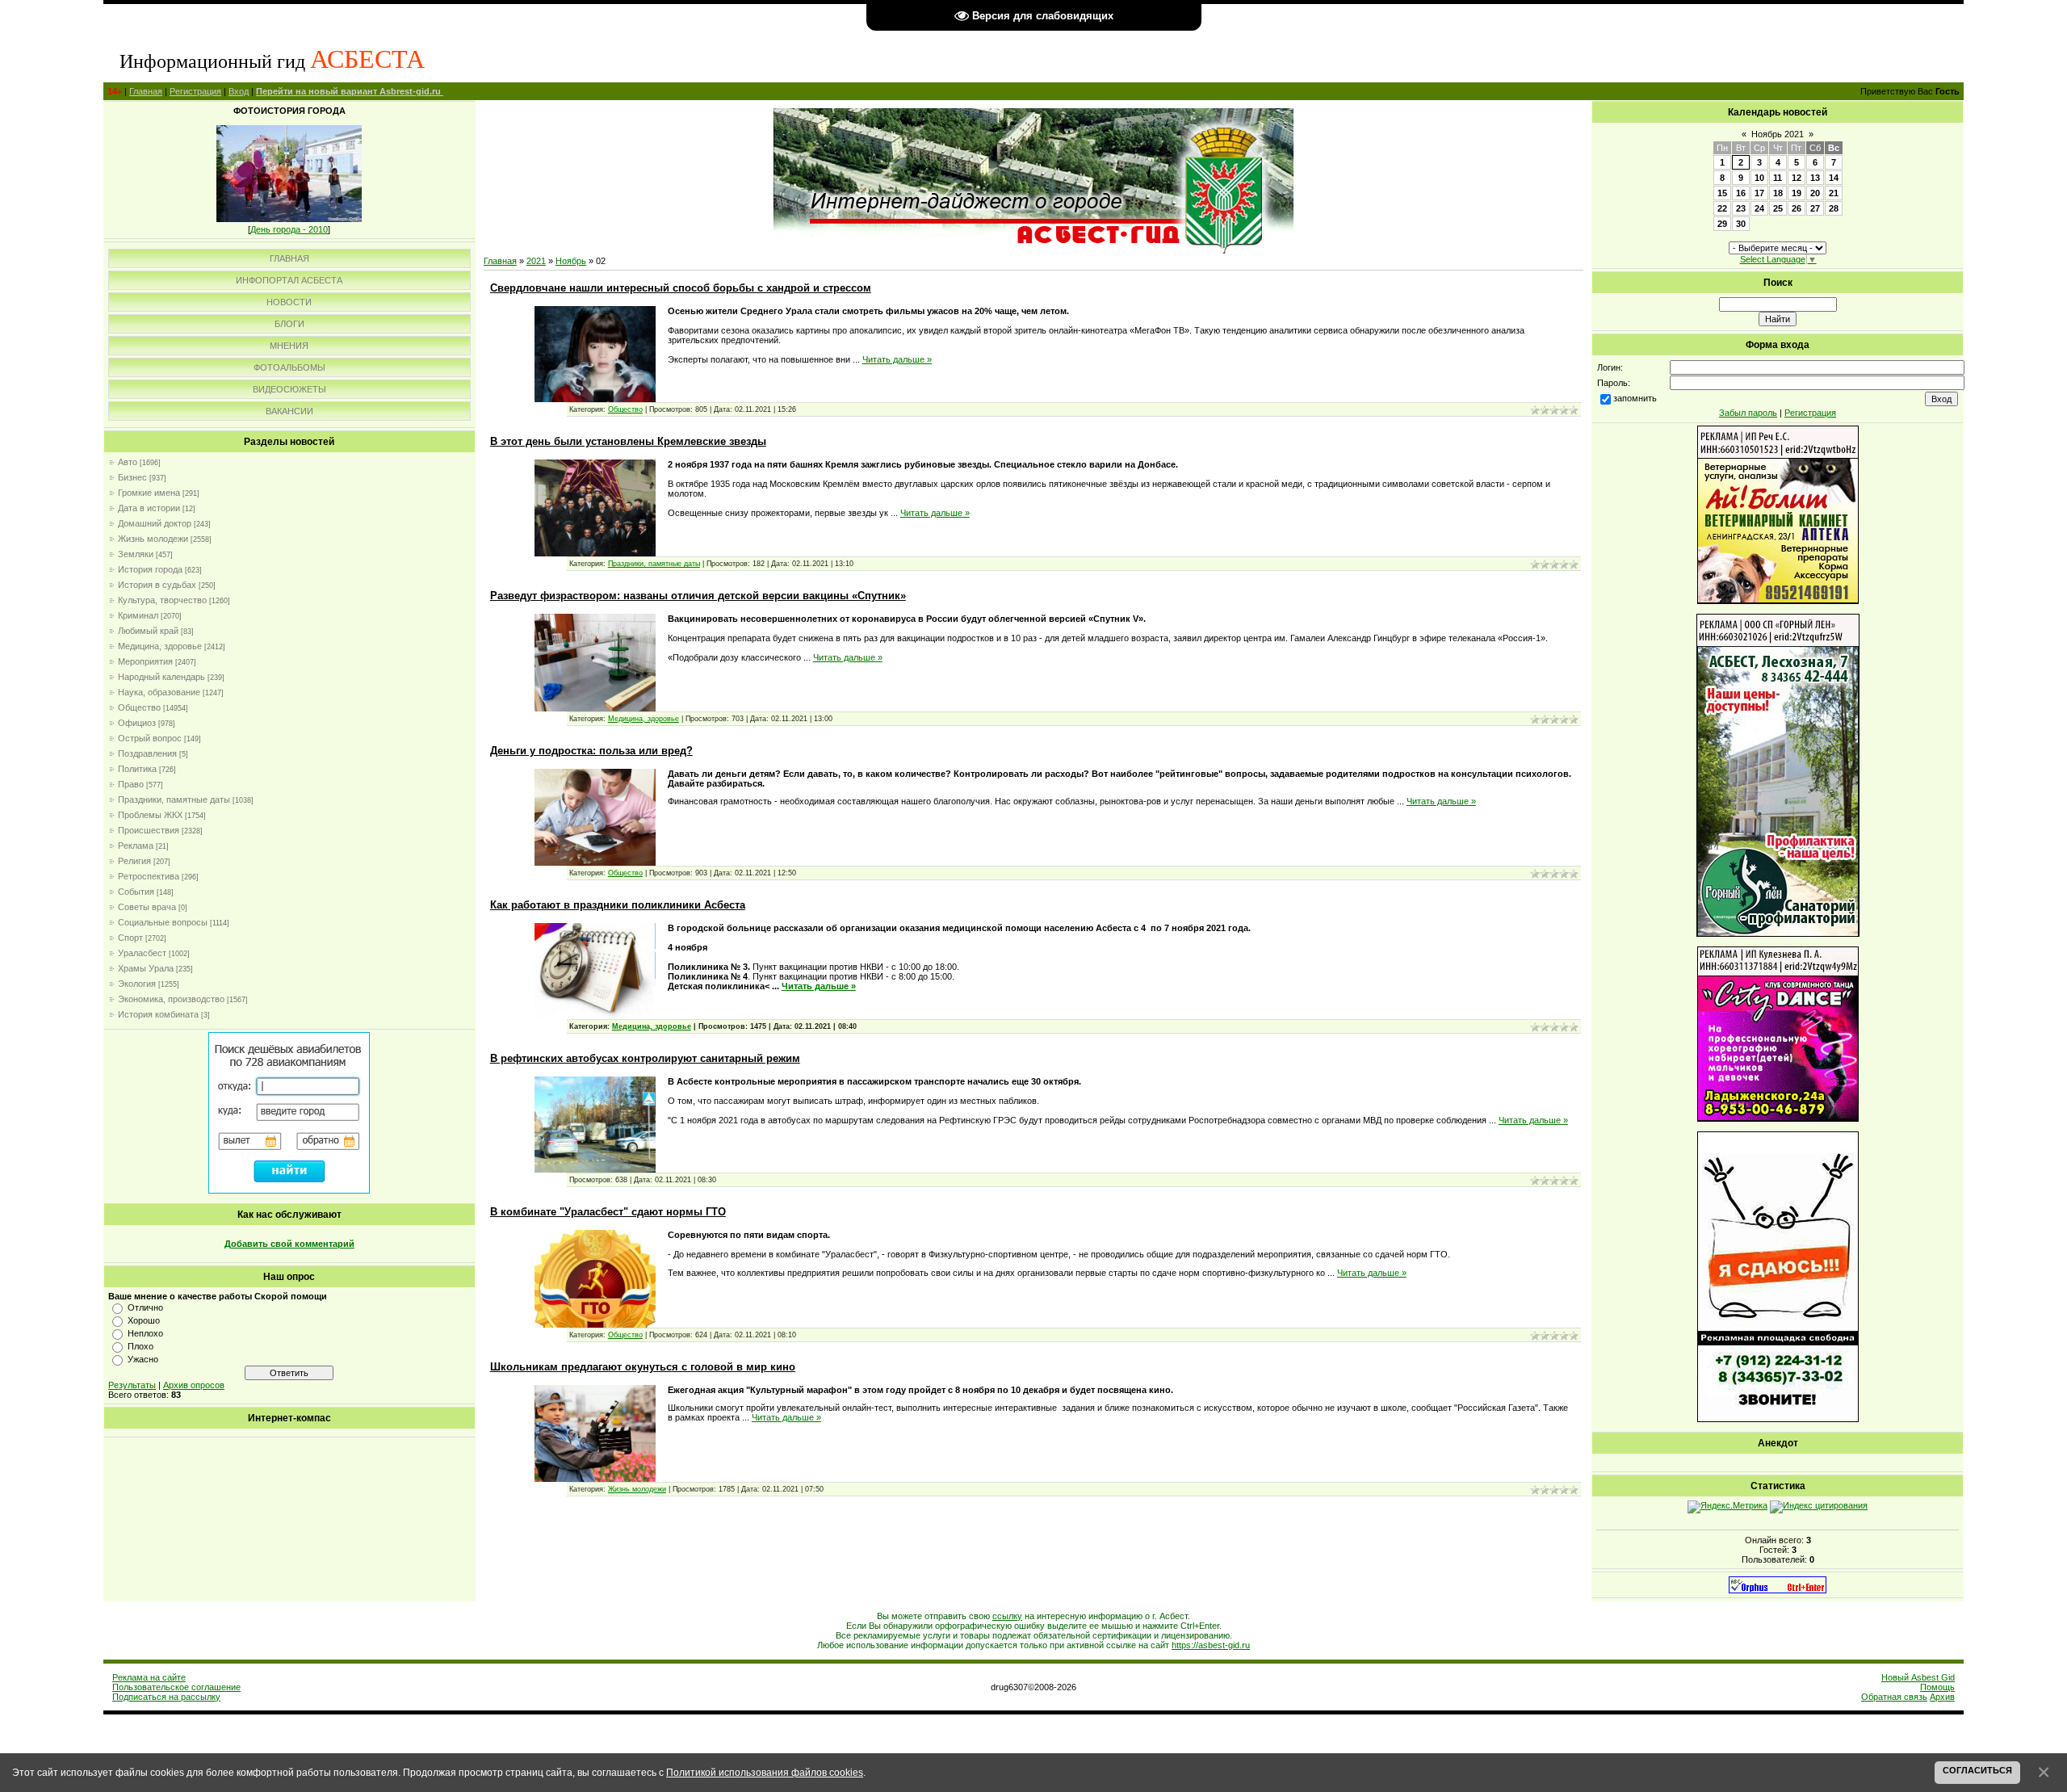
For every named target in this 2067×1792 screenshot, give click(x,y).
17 (1759, 193)
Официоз (137, 723)
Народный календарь (161, 677)
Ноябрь (571, 261)
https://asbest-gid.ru (1211, 1645)
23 (1741, 208)
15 (1722, 193)
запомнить (1635, 398)
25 (1778, 208)
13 (1815, 178)
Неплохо (145, 1333)
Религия (134, 861)
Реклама (136, 846)
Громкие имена (149, 493)
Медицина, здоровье (160, 646)
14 (1834, 178)
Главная (146, 91)
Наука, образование (159, 692)
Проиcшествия (149, 830)
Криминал (138, 615)
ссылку (1007, 1616)
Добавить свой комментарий (289, 1244)
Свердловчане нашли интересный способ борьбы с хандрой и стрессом (681, 288)
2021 (536, 261)
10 (1759, 178)
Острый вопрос (150, 738)
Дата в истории (149, 508)
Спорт (130, 938)
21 (1834, 193)
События (136, 892)
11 (1778, 178)
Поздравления (147, 753)
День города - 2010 (289, 229)
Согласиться (1977, 1770)
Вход (239, 91)
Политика (137, 769)
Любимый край (148, 631)
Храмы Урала (146, 968)
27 (1815, 208)
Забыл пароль (1748, 413)
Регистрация (195, 91)
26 (1797, 208)
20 (1815, 193)
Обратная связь (1894, 1697)
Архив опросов (194, 1385)
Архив (1942, 1697)
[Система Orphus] (1778, 1590)
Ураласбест (142, 953)
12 (1797, 178)
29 (1722, 224)
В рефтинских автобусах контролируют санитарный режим (645, 1058)
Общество (139, 707)
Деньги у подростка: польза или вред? (591, 751)
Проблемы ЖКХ (150, 815)
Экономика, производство (171, 999)
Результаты (132, 1385)
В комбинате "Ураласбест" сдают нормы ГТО (608, 1212)
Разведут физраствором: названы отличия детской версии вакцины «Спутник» (698, 596)
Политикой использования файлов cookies (765, 1772)
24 (1759, 208)
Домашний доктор (155, 523)
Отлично (145, 1307)
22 (1722, 208)
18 (1778, 193)
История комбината (158, 1014)
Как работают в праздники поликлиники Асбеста (618, 905)
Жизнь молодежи (153, 539)
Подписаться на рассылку (166, 1697)
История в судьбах (157, 585)
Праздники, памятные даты (174, 799)
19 (1797, 193)
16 (1741, 193)
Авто (128, 462)
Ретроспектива (149, 876)
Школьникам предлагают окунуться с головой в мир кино (643, 1367)
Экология (137, 984)
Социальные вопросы (163, 922)
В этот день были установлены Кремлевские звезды (628, 441)
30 (1741, 224)
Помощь (1937, 1687)
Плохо (140, 1346)
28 (1834, 208)
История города (150, 569)
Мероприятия (145, 661)
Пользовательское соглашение (176, 1687)
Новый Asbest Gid (1918, 1677)
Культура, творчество (162, 600)
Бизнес (132, 477)
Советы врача (147, 907)
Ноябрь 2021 (1778, 134)
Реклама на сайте (149, 1677)
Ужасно (143, 1359)
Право (131, 784)
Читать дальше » (897, 359)
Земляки (136, 554)
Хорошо (144, 1320)
